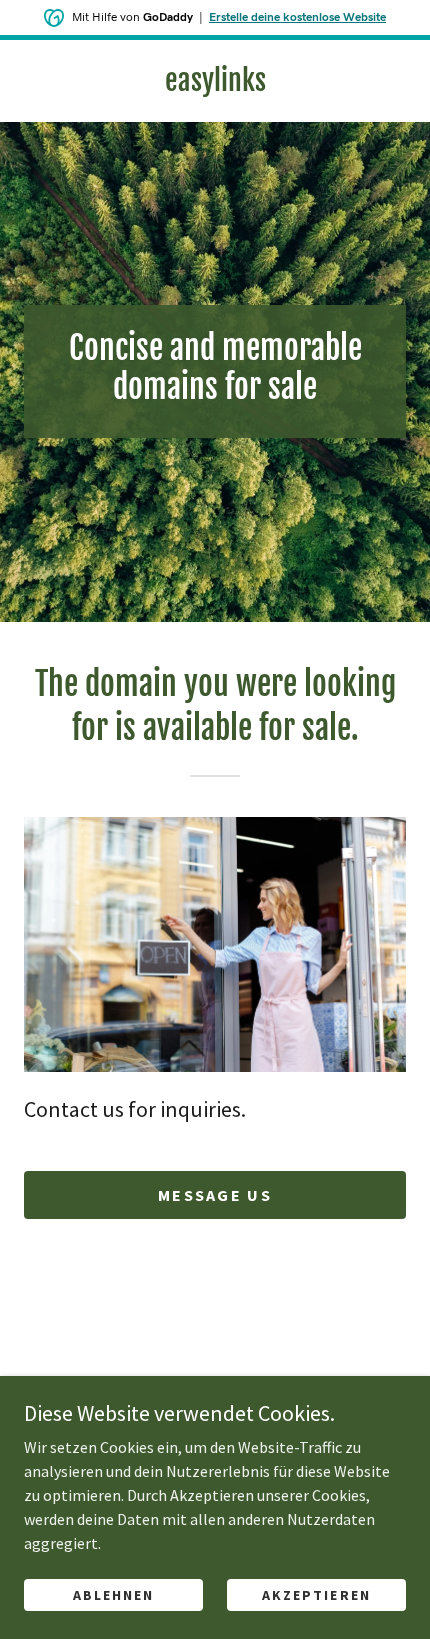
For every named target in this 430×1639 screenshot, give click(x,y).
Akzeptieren (316, 1595)
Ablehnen (113, 1595)
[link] (215, 81)
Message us (215, 1195)
